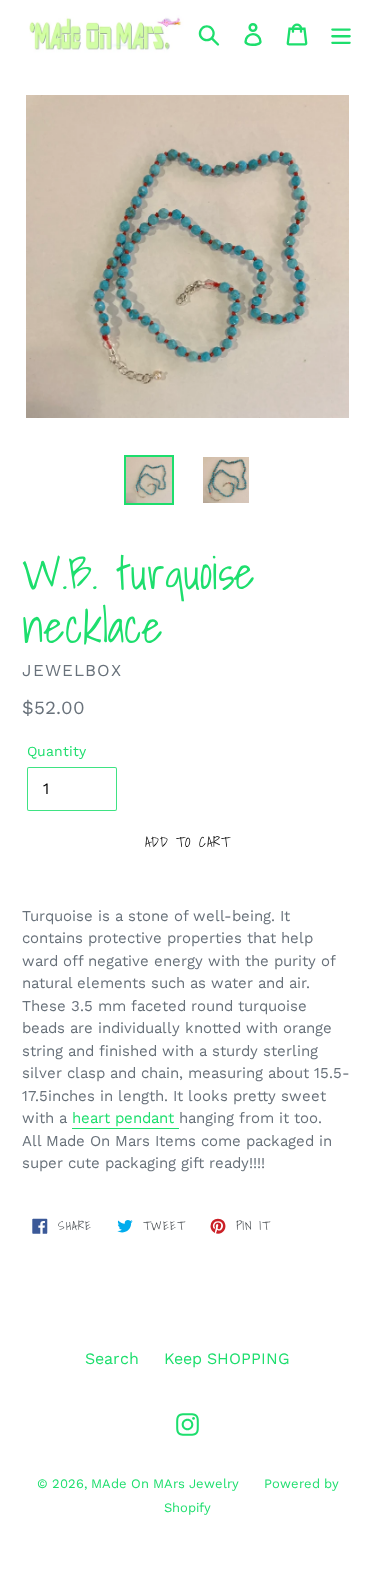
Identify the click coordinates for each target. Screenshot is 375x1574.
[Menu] (341, 34)
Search (112, 1358)
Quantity (56, 751)
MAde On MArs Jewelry (165, 1483)
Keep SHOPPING (227, 1358)
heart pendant (125, 1118)
